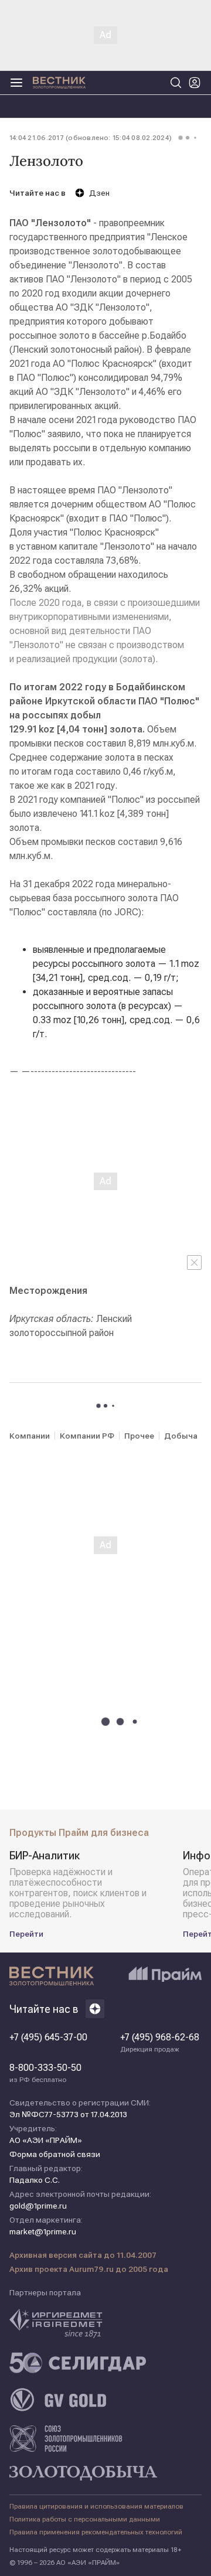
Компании (30, 1436)
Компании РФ (87, 1436)
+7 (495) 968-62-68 (160, 2043)
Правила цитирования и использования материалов (96, 2506)
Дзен (99, 193)
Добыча (181, 1436)
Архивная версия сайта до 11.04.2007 (83, 2255)
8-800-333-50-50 (45, 2073)
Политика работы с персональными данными (85, 2519)
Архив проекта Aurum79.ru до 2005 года (89, 2269)
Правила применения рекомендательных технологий (96, 2532)
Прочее (139, 1436)
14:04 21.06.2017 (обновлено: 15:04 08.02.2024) (91, 138)
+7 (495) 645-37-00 (48, 2037)
